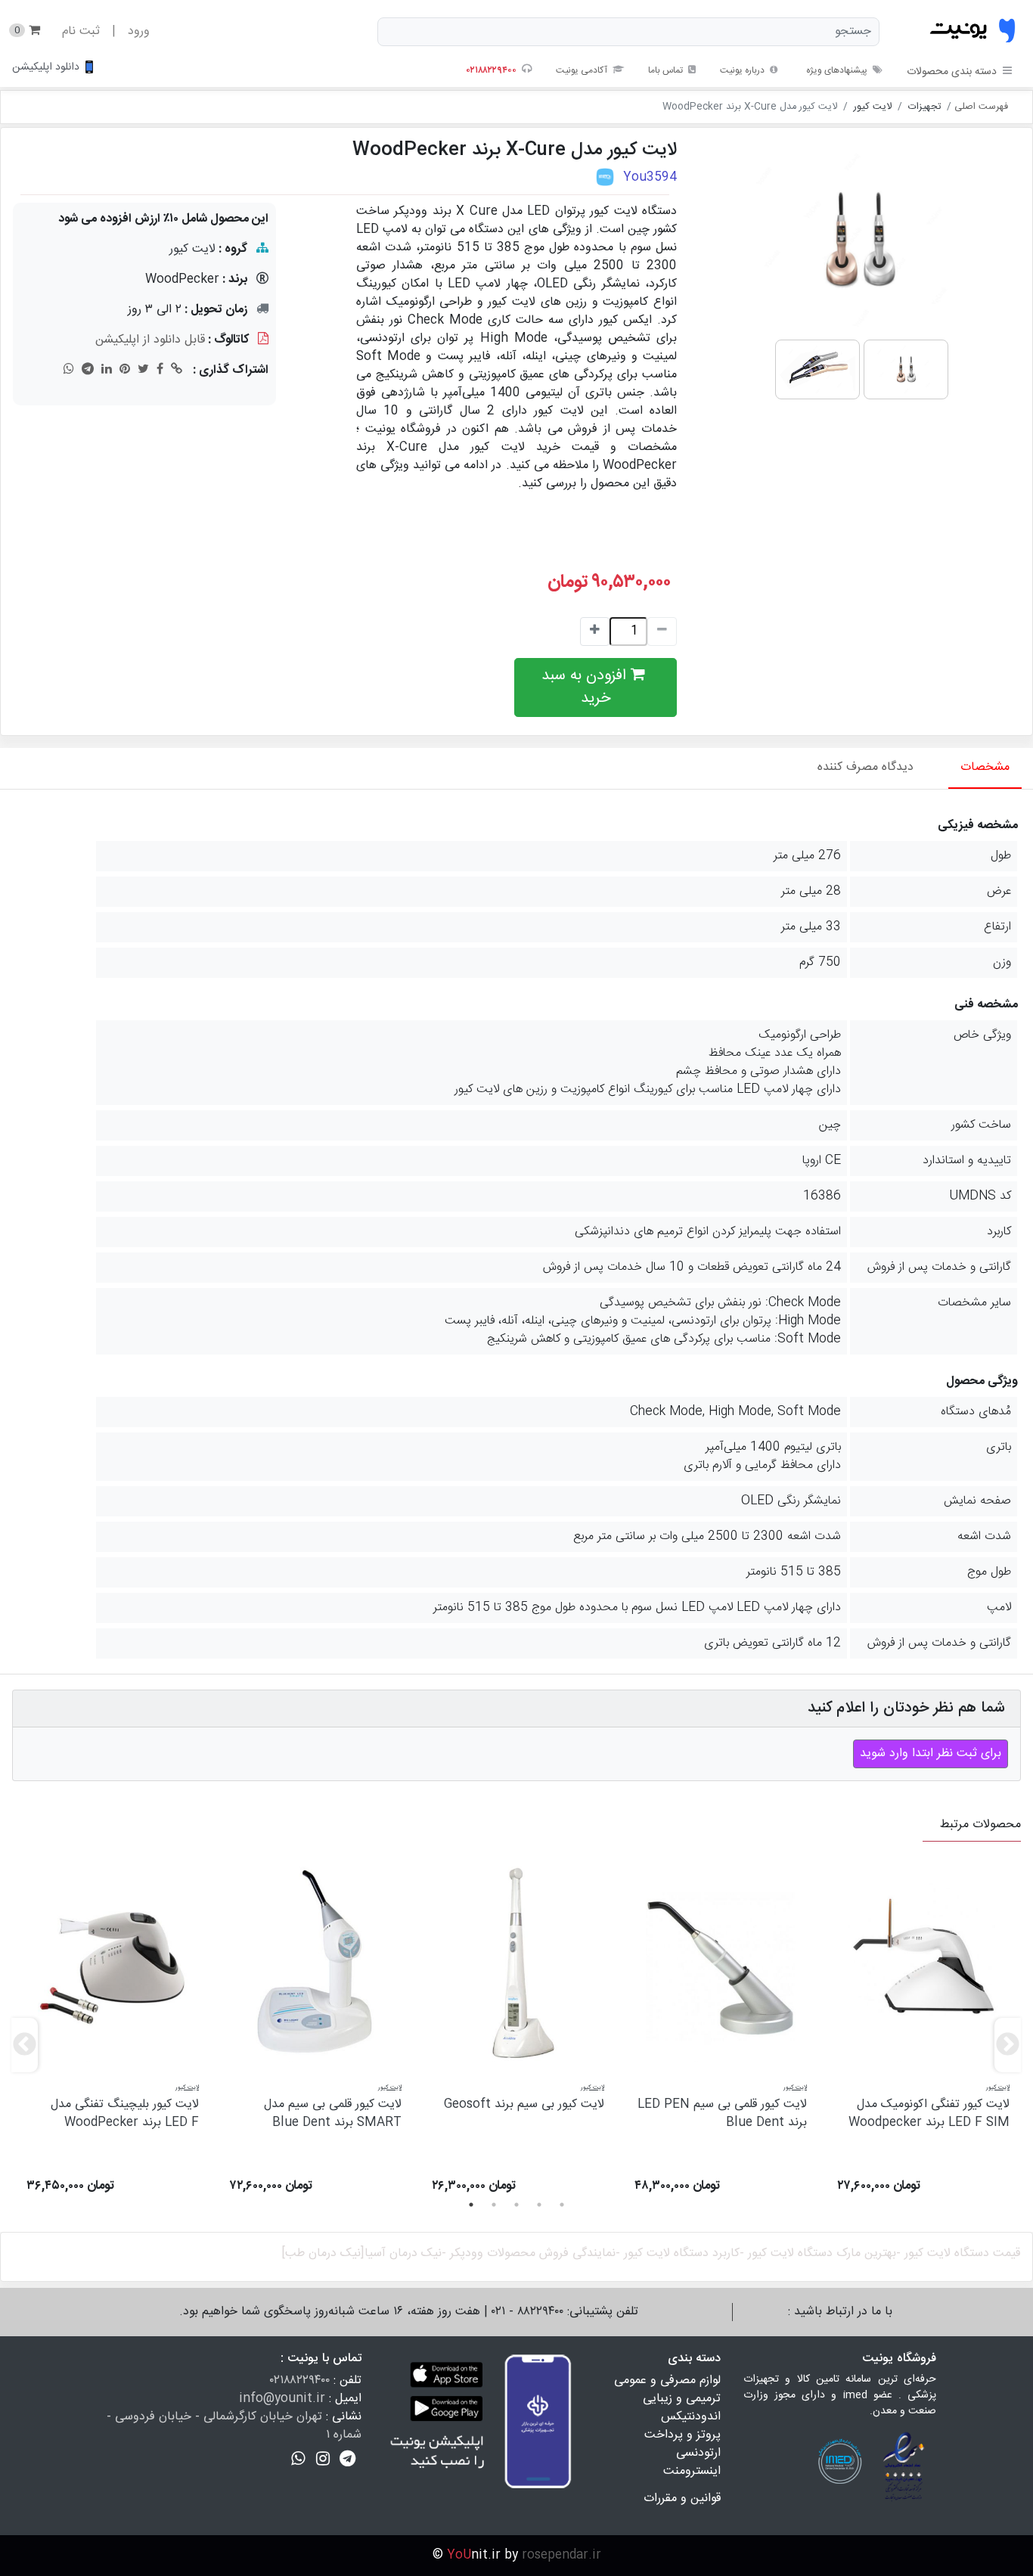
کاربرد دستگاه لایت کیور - (678, 2253)
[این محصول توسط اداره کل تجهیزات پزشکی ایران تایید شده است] (605, 177)
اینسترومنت (692, 2471)
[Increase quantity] (662, 632)
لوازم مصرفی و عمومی (667, 2380)
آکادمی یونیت (583, 70)
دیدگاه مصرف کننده (865, 767)
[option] (923, 2040)
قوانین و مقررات (682, 2498)
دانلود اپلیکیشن (46, 67)
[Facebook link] (160, 368)
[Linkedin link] (107, 368)
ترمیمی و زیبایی (682, 2399)
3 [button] (516, 2205)
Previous (19, 2040)
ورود (139, 31)
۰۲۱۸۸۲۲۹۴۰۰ (300, 2380)
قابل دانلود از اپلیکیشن (150, 340)
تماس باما (667, 70)
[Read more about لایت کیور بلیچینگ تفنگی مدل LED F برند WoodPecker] (113, 1961)
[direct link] (177, 368)
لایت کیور (873, 107)
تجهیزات (924, 107)
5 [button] (562, 2205)
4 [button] (539, 2205)
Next (1002, 2040)
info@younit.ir (282, 2399)
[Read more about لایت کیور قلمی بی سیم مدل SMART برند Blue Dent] (315, 1961)
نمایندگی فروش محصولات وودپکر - (529, 2253)
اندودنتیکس (691, 2417)
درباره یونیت (743, 70)
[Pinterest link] (125, 368)
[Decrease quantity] (595, 632)
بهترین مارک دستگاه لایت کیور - (818, 2253)
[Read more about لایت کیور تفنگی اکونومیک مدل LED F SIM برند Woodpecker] (923, 1961)
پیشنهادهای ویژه (837, 70)
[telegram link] (88, 368)
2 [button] (494, 2205)
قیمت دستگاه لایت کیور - (958, 2253)
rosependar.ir (561, 2555)
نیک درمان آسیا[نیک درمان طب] (361, 2253)
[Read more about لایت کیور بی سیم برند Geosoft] (518, 1961)
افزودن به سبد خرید (586, 687)
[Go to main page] (973, 32)
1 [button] (471, 2205)
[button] (347, 2459)
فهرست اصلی (981, 107)
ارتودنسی (698, 2453)
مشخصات (985, 767)
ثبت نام (81, 31)
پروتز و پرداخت (682, 2435)
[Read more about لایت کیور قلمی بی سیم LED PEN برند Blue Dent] (721, 1961)
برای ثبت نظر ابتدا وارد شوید (931, 1754)
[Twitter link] (143, 368)
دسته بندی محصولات (952, 72)
